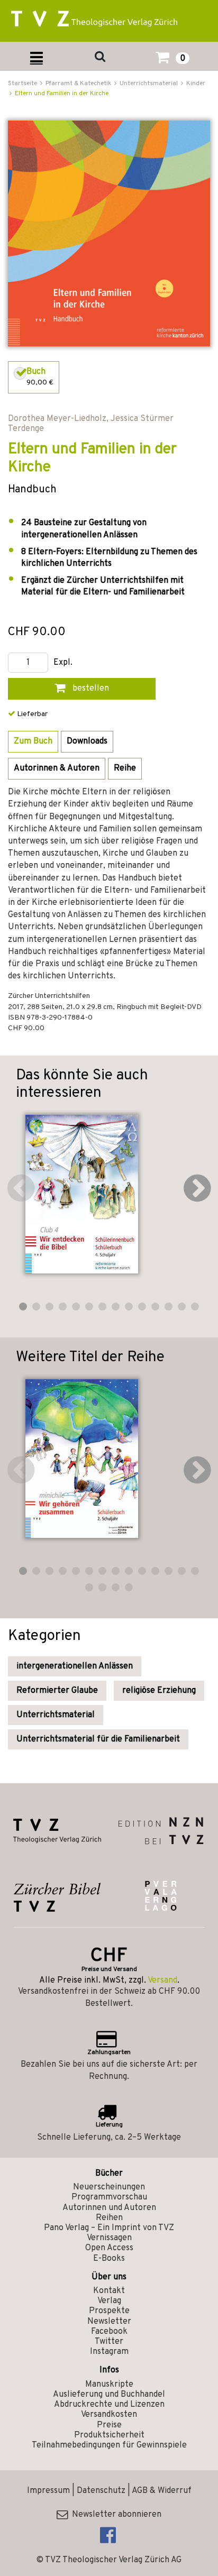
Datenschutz (101, 2491)
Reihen (109, 2218)
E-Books (109, 2259)
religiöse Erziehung (159, 1691)
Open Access (109, 2248)
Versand (162, 1981)
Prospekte (109, 2311)
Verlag (109, 2301)
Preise (109, 2425)
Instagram (109, 2352)
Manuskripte (109, 2385)
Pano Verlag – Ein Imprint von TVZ (109, 2228)
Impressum (48, 2491)
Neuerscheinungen (109, 2187)
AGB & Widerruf (162, 2491)
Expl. (63, 663)
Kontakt (109, 2291)
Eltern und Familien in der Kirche (62, 94)
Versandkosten (109, 2415)
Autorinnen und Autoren (109, 2208)
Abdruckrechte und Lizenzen (109, 2405)
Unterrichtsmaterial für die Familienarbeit (98, 1739)
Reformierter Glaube (57, 1691)
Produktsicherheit (109, 2435)
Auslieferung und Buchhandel (109, 2395)
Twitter (109, 2342)
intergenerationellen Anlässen (75, 1666)
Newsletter (109, 2322)
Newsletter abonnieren (115, 2515)
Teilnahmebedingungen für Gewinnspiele (109, 2445)
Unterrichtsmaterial (56, 1715)
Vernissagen (109, 2238)
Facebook (109, 2332)
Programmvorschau (109, 2197)
